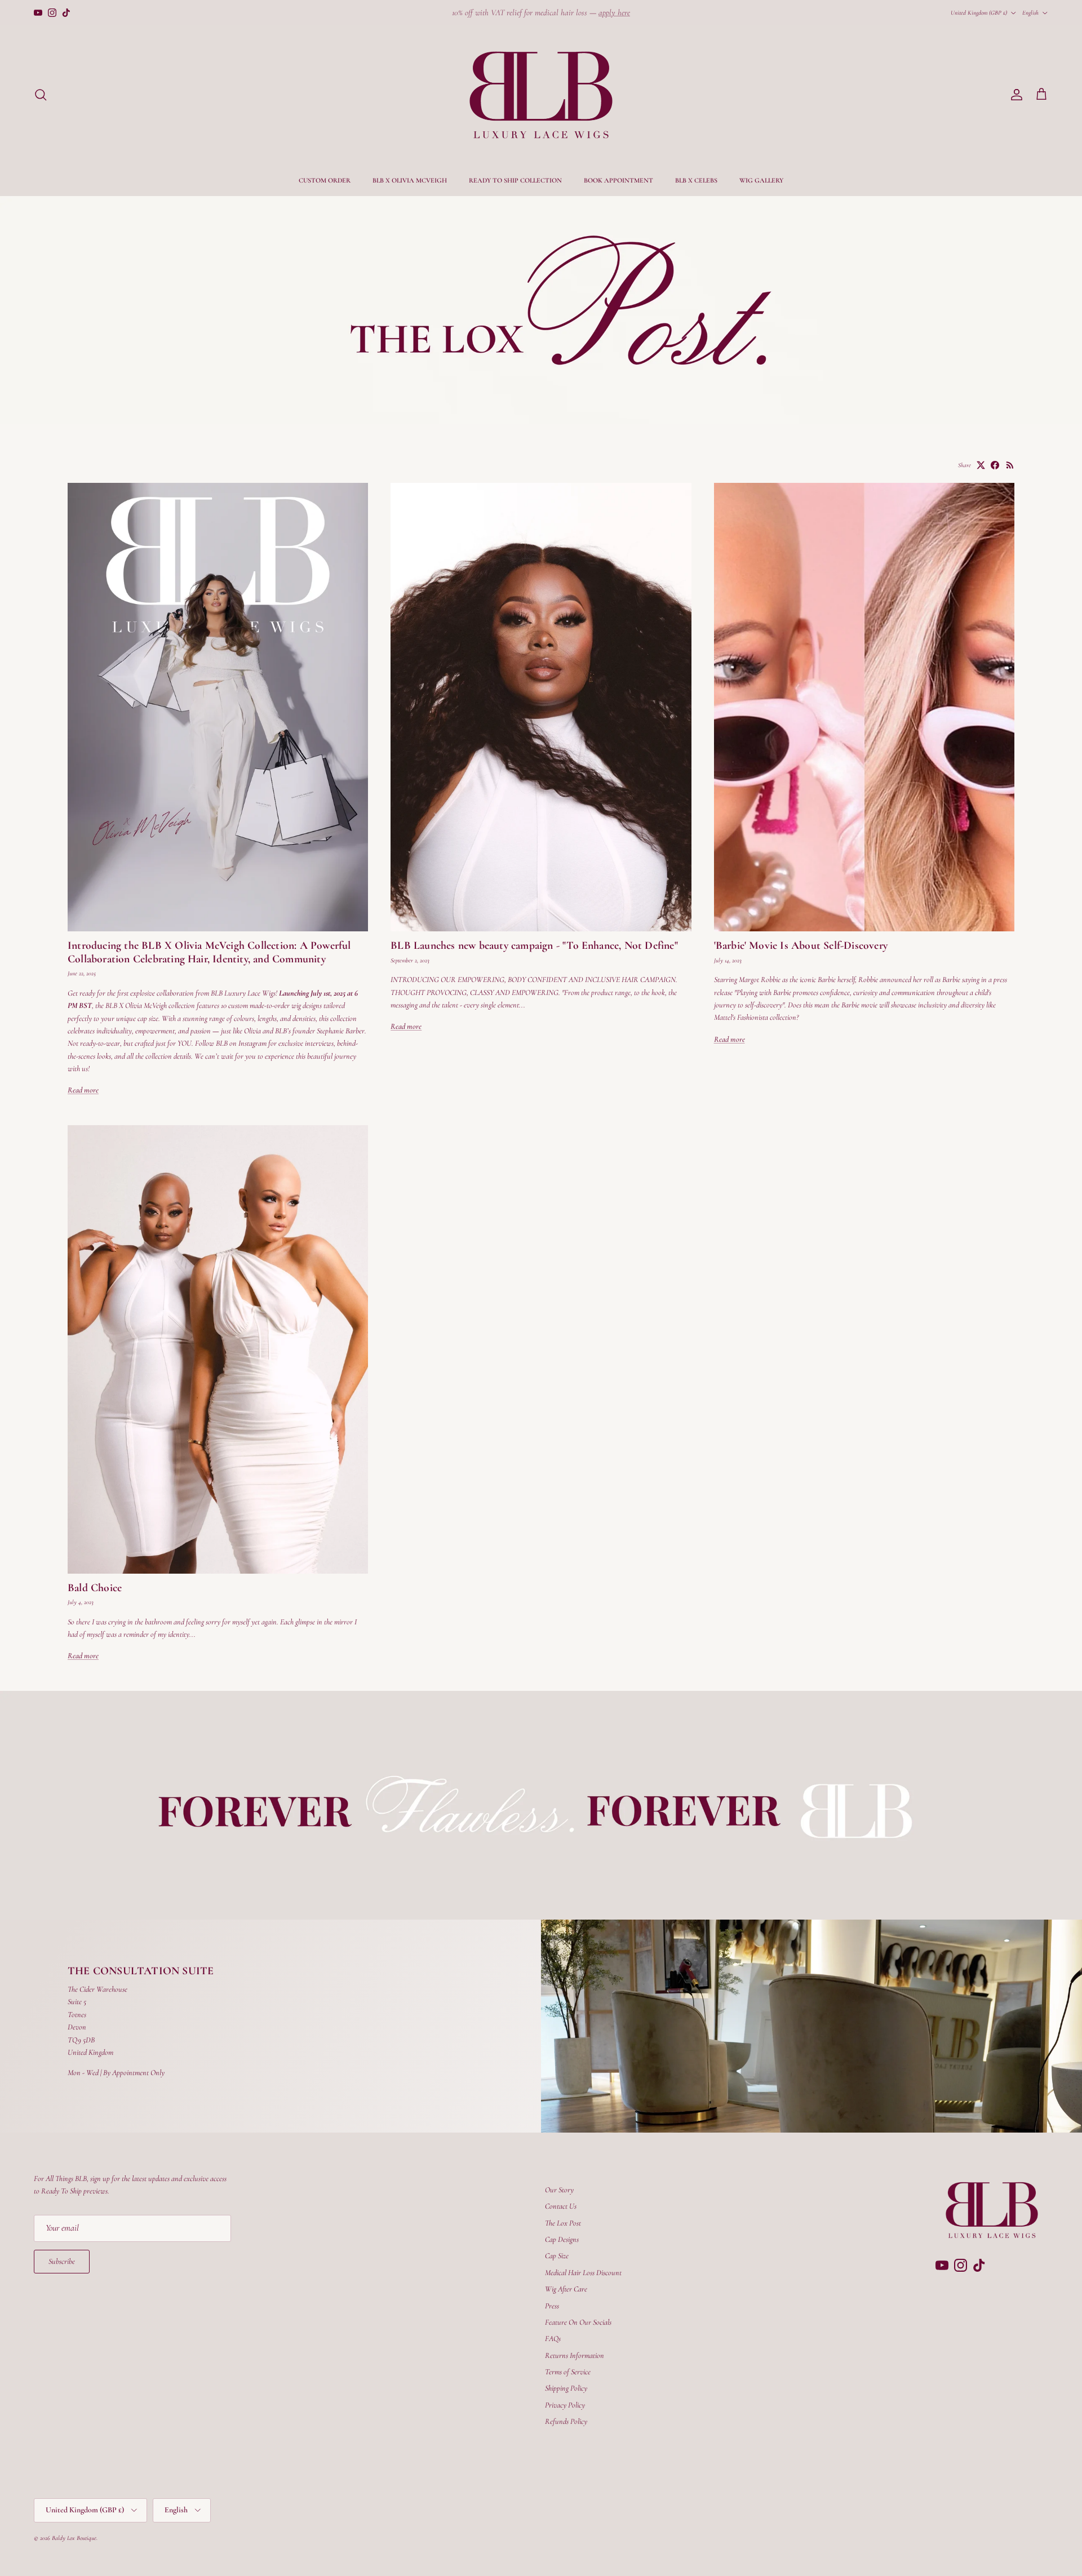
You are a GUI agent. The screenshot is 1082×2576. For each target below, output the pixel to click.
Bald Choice (95, 1588)
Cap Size (557, 2256)
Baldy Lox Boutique (74, 2538)
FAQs (553, 2339)
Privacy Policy (565, 2405)
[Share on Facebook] (995, 465)
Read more (83, 1090)
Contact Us (561, 2206)
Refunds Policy (566, 2421)
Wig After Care (566, 2289)
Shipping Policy (566, 2388)
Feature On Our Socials (578, 2322)
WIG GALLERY (761, 180)
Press (552, 2306)
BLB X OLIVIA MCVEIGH (410, 180)
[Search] (41, 95)
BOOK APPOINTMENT (618, 180)
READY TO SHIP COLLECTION (515, 180)
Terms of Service (568, 2372)
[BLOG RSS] (1010, 465)
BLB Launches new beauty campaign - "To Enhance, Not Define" (534, 945)
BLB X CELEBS (696, 180)
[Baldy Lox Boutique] (541, 95)
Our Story (559, 2190)
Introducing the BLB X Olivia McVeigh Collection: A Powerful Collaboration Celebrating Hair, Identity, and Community (209, 952)
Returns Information (575, 2355)
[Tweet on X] (981, 465)
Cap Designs (562, 2239)
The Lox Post (563, 2223)
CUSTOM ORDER (325, 180)
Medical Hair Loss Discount (583, 2273)
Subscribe (62, 2261)
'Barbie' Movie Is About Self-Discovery (801, 945)
